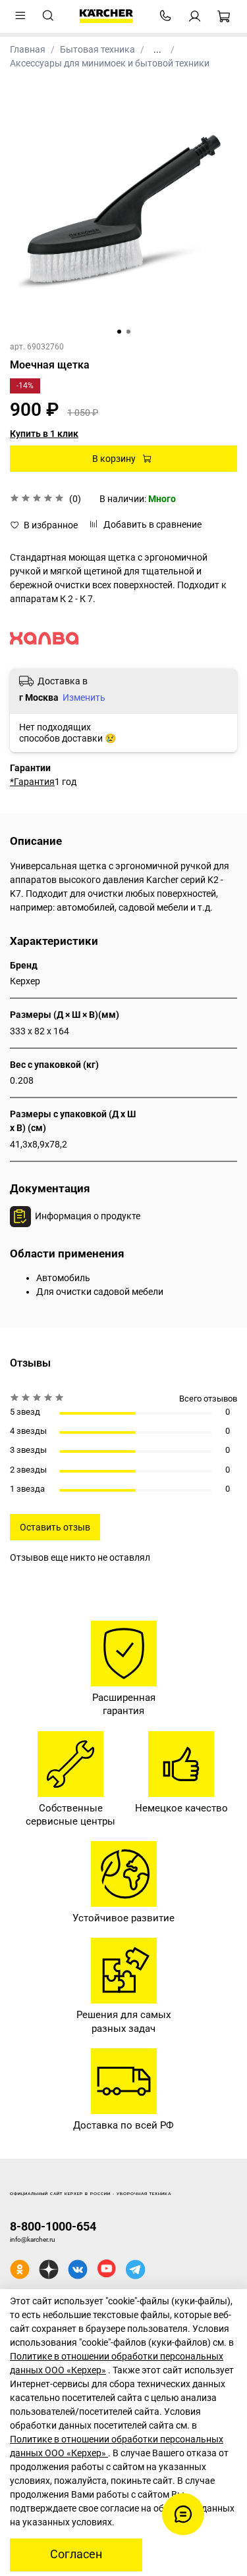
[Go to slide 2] (128, 332)
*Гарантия (32, 782)
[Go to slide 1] (119, 332)
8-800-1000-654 (53, 2226)
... (157, 49)
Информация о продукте (88, 1216)
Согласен (76, 2554)
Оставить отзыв (55, 1527)
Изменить (84, 697)
